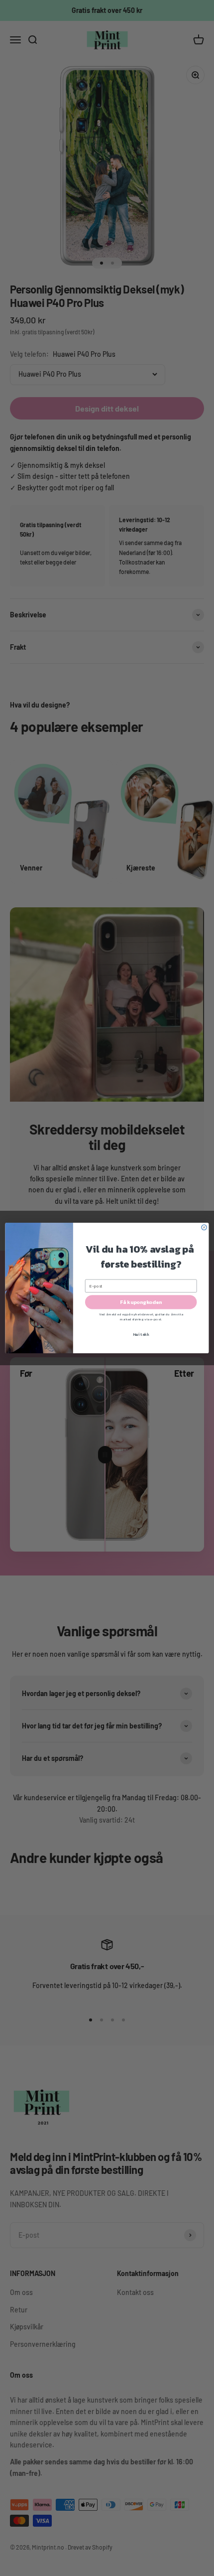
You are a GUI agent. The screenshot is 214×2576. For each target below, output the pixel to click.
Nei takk (141, 1335)
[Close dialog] (204, 1227)
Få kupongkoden (141, 1302)
